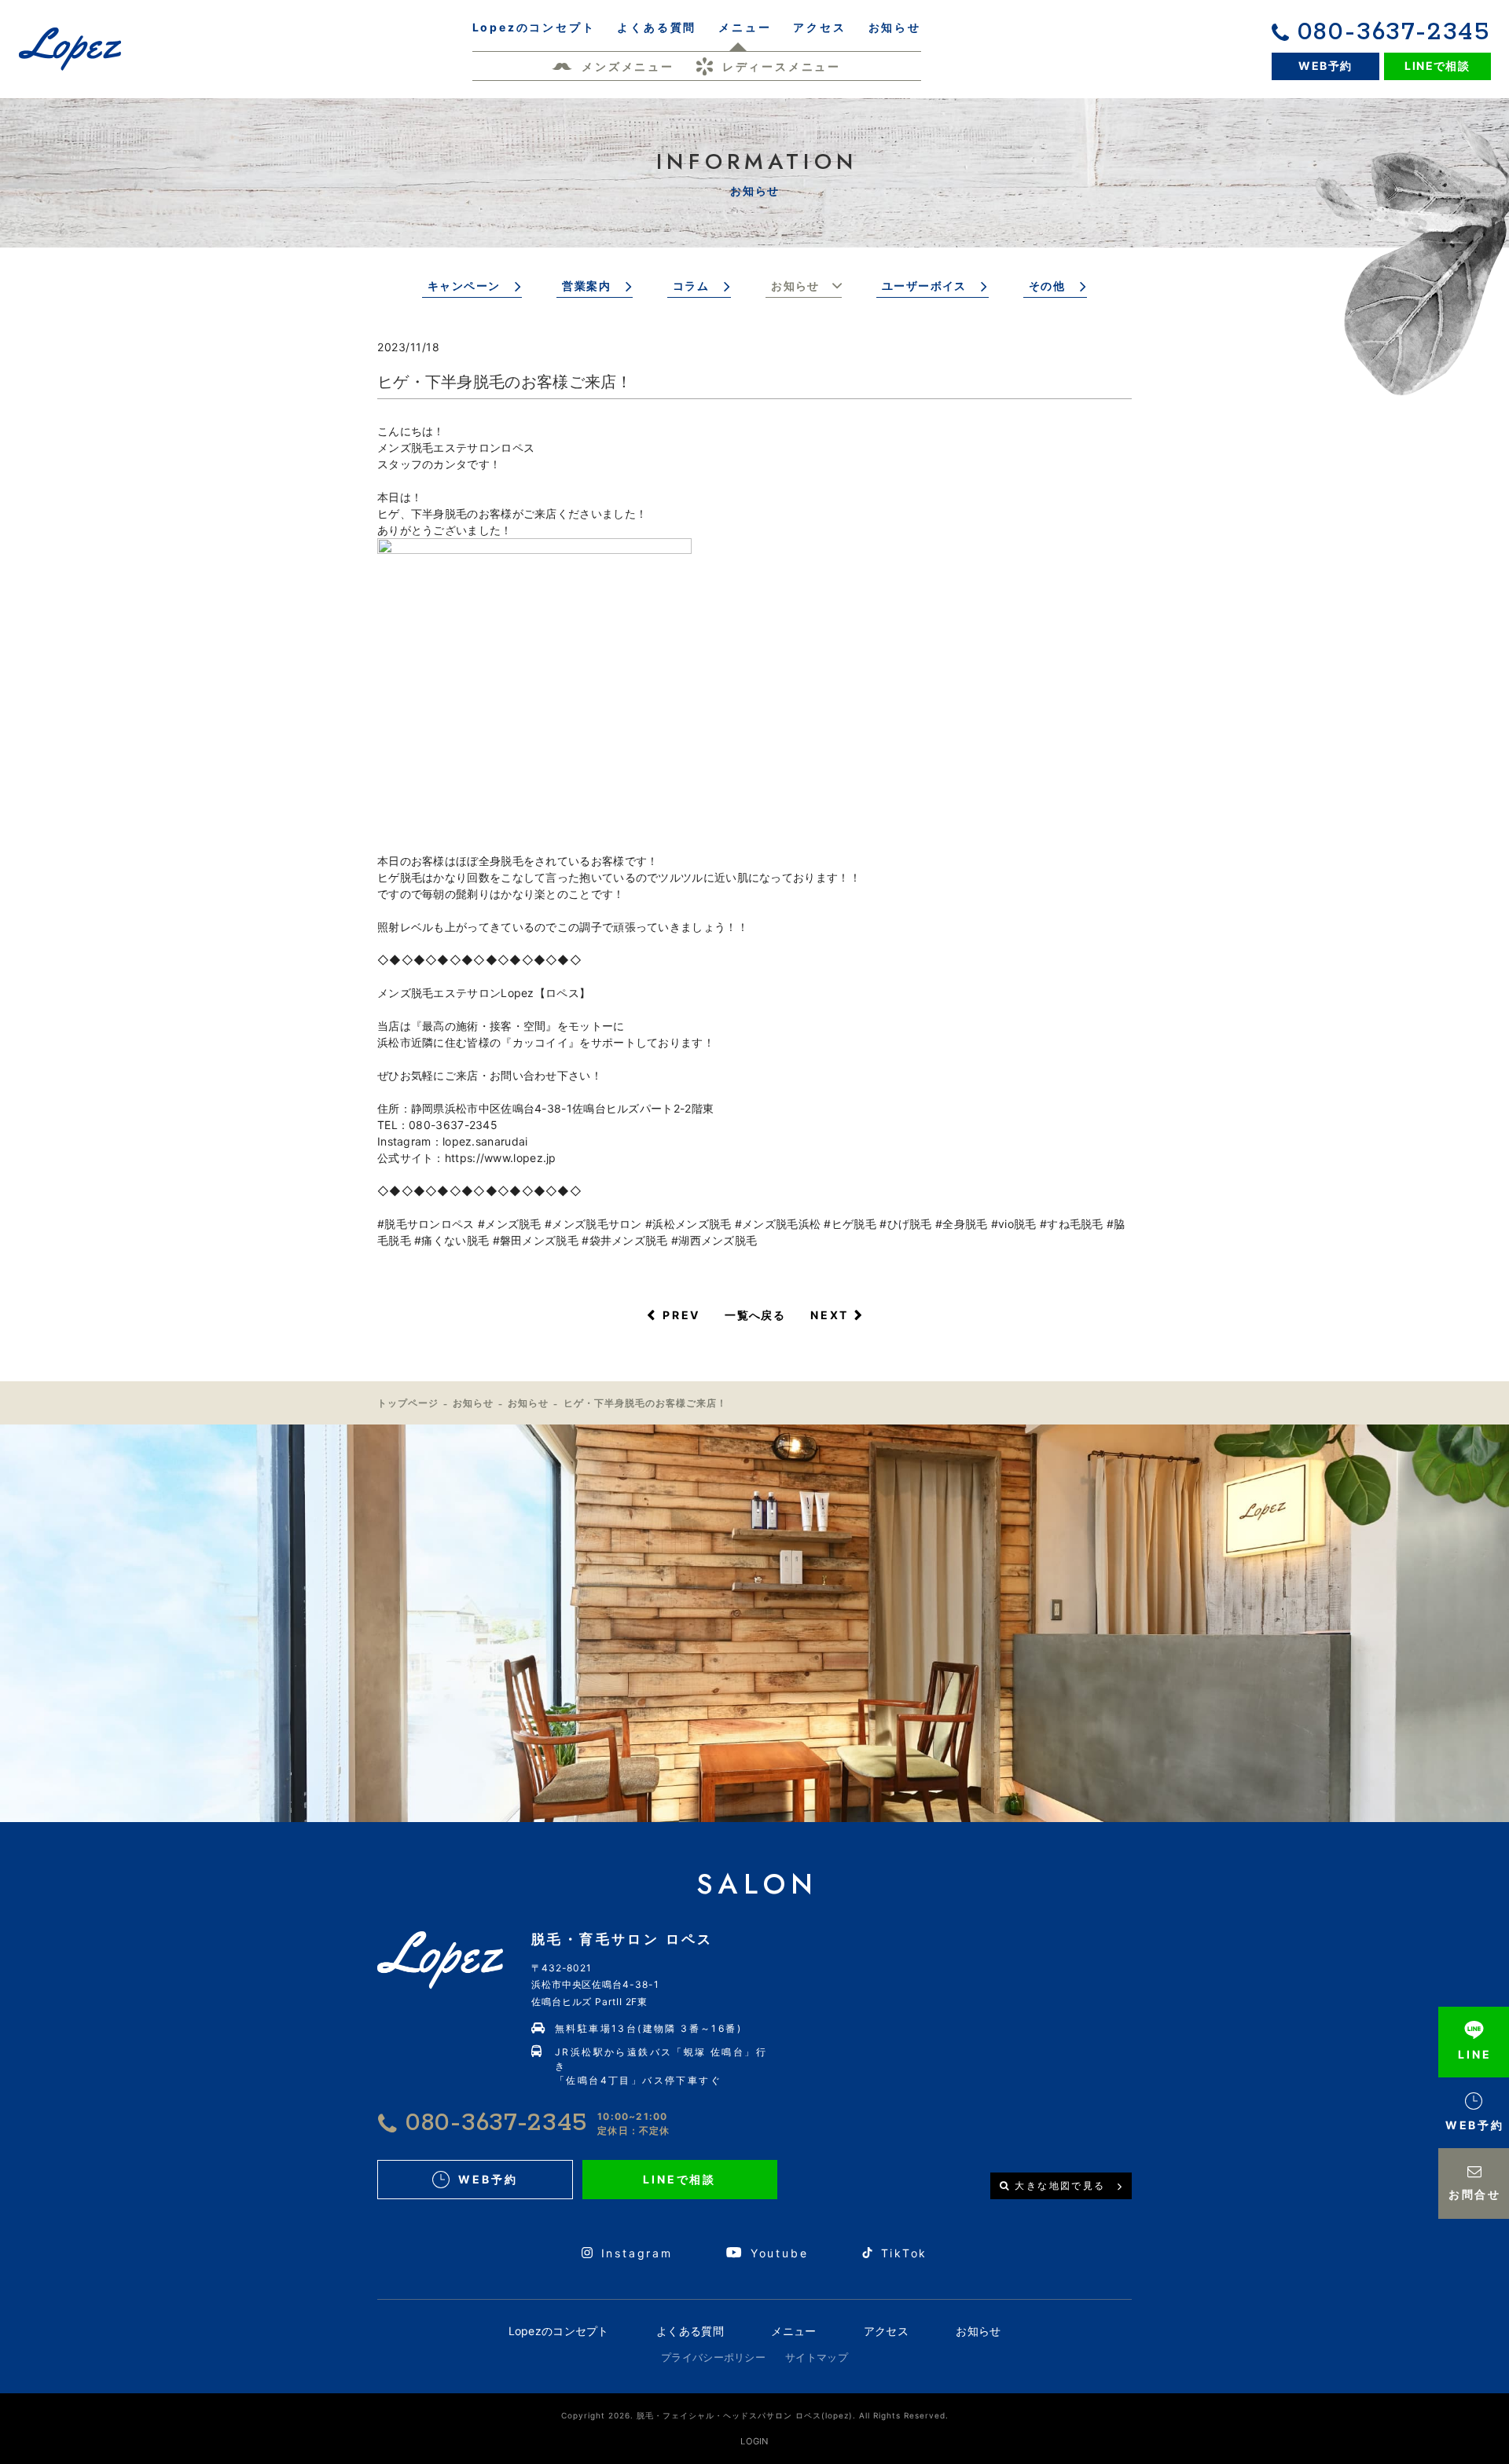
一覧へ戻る (755, 1315)
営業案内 (586, 286)
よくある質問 (690, 2331)
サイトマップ (817, 2357)
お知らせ (795, 286)
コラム (691, 286)
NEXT (830, 1315)
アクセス (886, 2331)
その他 (1047, 286)
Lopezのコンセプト (559, 2331)
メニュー (793, 2331)
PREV (681, 1315)
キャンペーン (464, 286)
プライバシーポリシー (713, 2357)
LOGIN (754, 2441)
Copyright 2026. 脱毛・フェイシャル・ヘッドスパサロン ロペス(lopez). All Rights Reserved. (755, 2415)
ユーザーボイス (924, 286)
